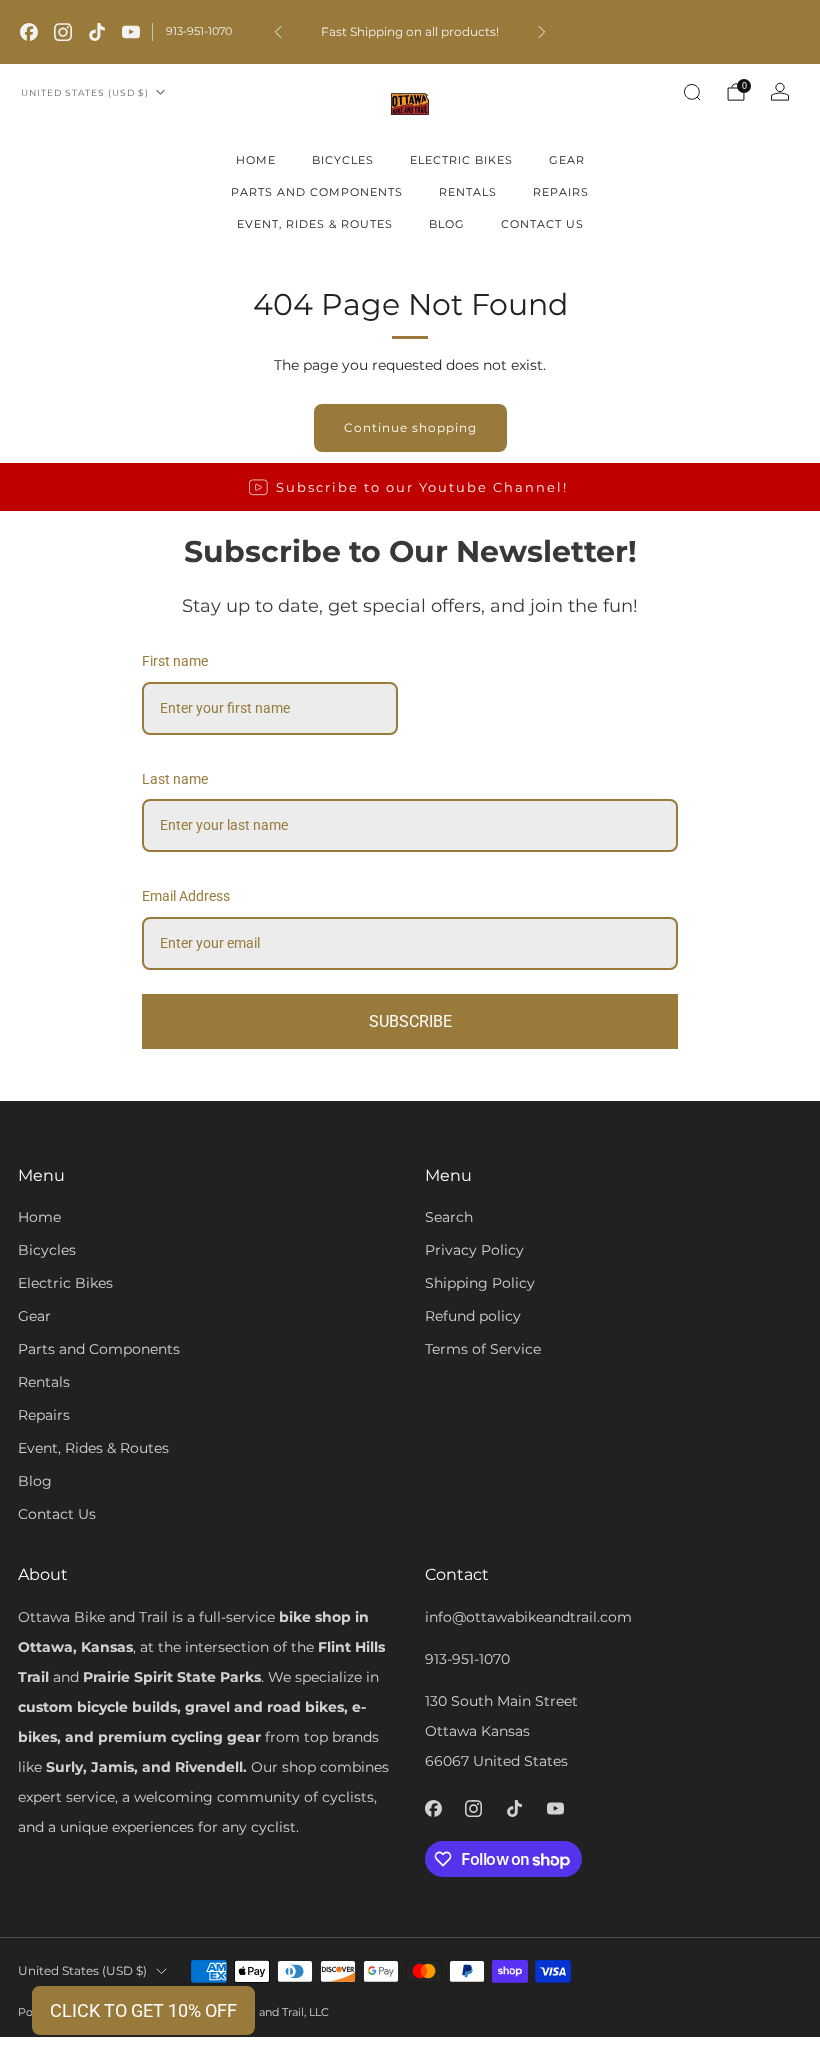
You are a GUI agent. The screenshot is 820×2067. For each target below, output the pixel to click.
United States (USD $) (85, 92)
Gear (567, 160)
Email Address (186, 896)
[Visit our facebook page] (29, 32)
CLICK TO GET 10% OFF (143, 2010)
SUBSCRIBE (410, 1021)
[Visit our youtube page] (131, 32)
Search (449, 1217)
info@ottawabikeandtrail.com (528, 1617)
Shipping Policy (480, 1283)
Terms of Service (483, 1349)
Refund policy (473, 1316)
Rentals (468, 192)
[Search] (692, 92)
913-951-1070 (199, 31)
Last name (175, 779)
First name (175, 661)
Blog (447, 224)
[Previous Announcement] (278, 32)
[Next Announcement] (542, 32)
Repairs (561, 192)
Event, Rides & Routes (315, 224)
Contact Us (542, 224)
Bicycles (343, 160)
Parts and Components (317, 192)
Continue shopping (410, 427)
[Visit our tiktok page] (97, 32)
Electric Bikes (461, 160)
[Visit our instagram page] (63, 32)
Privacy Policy (474, 1250)
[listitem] (410, 32)
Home (256, 160)
